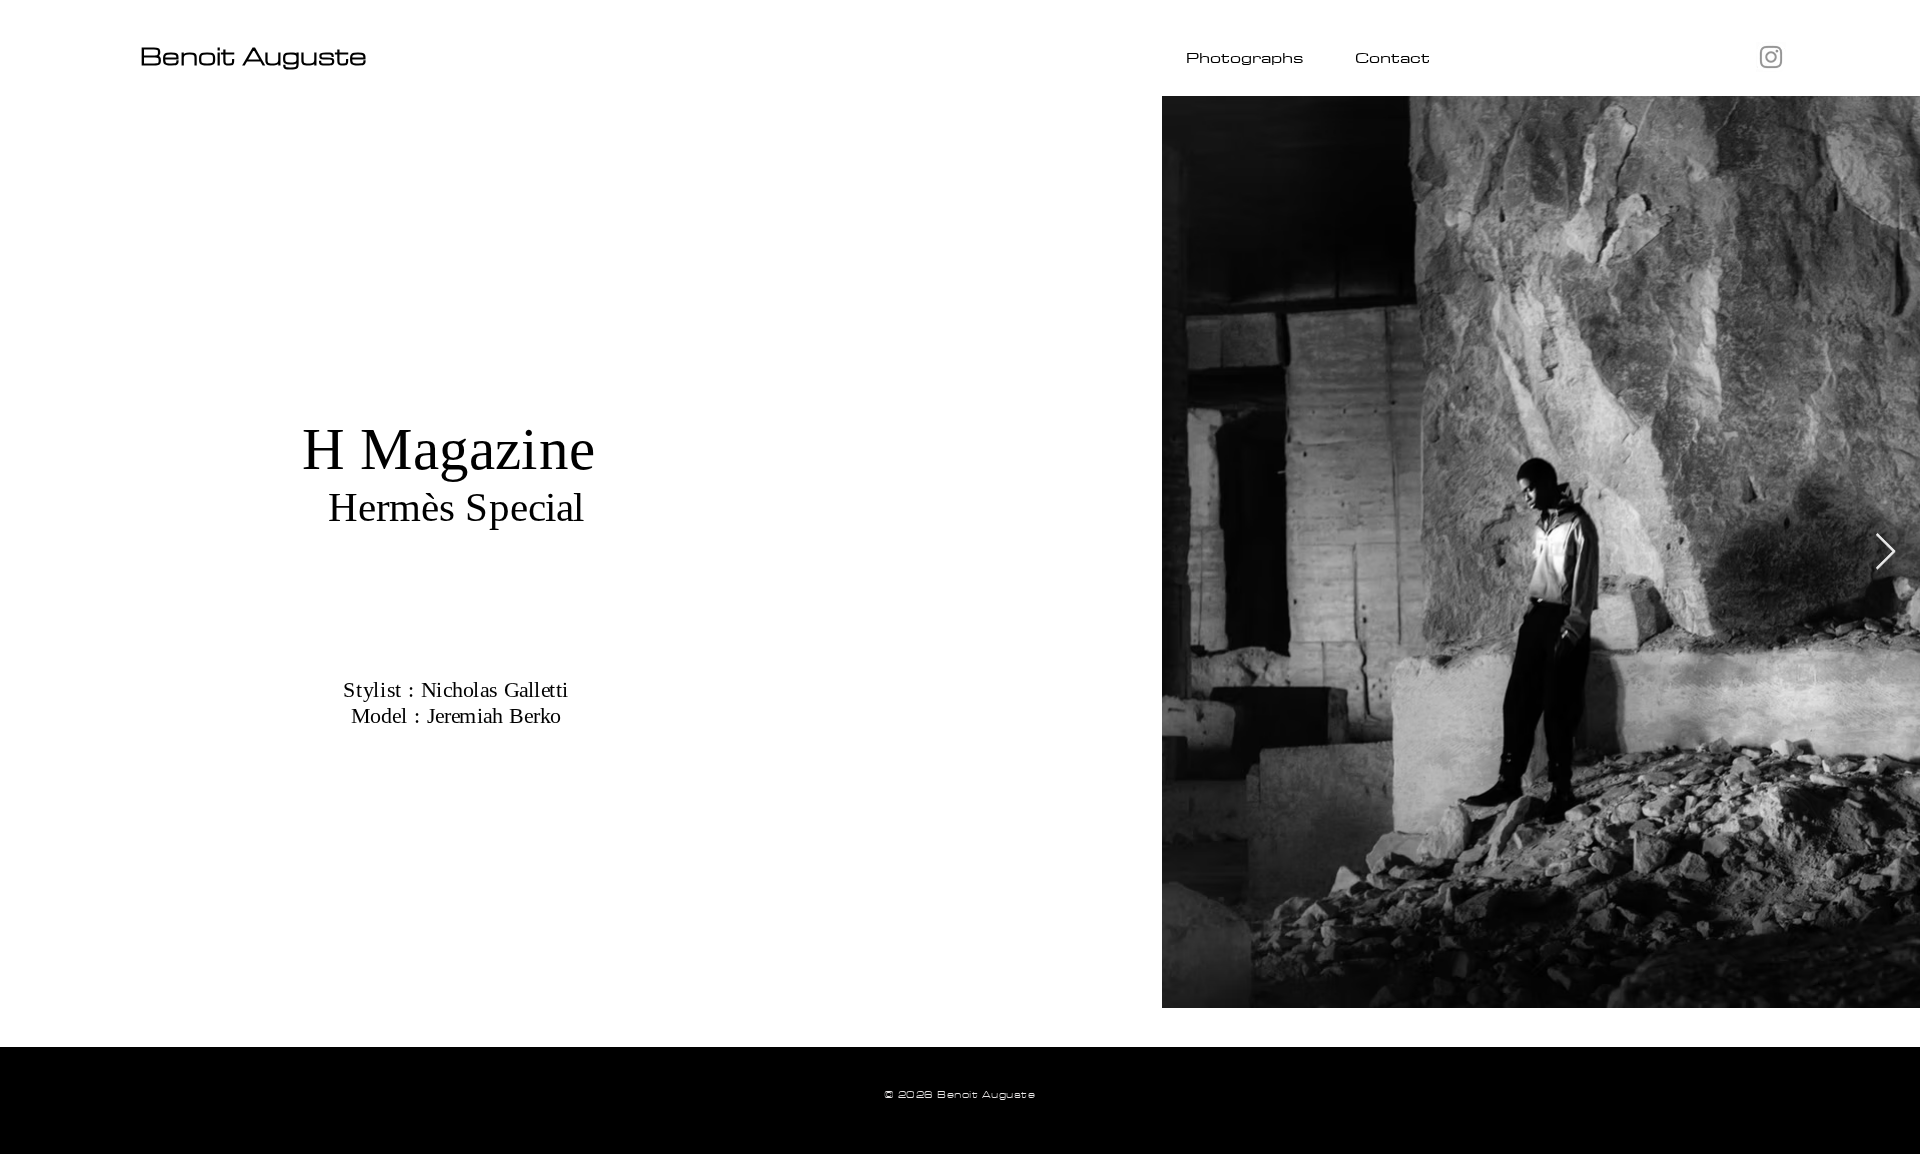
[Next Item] (1885, 552)
